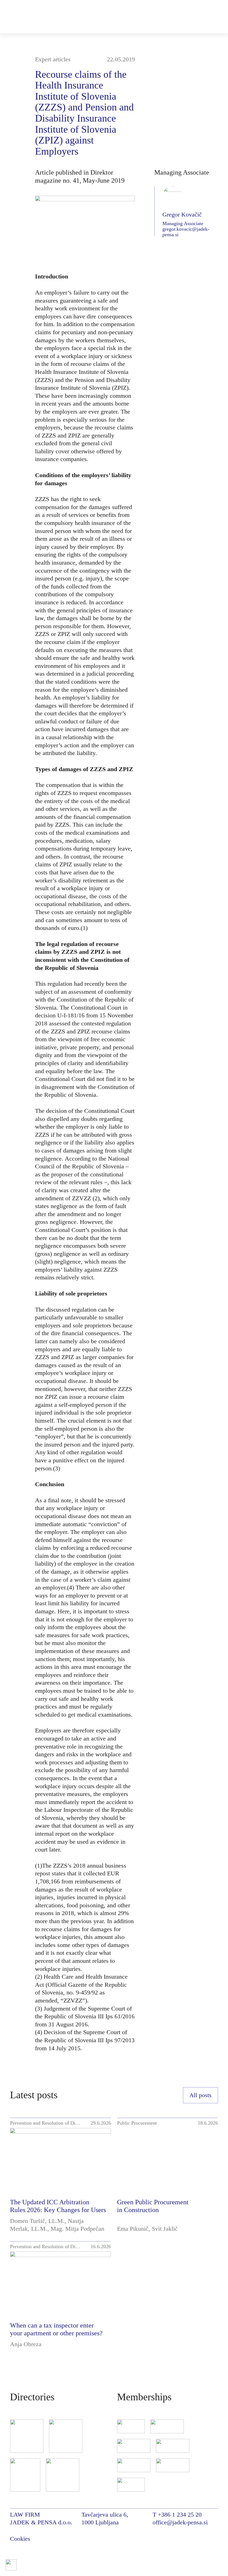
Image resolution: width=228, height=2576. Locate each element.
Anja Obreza (26, 2344)
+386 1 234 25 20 (180, 2515)
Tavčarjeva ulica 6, (105, 2515)
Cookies (20, 2539)
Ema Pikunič (133, 2229)
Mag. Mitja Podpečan (77, 2229)
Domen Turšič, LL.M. (37, 2221)
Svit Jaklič (165, 2229)
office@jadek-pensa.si (180, 2522)
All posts (200, 2095)
